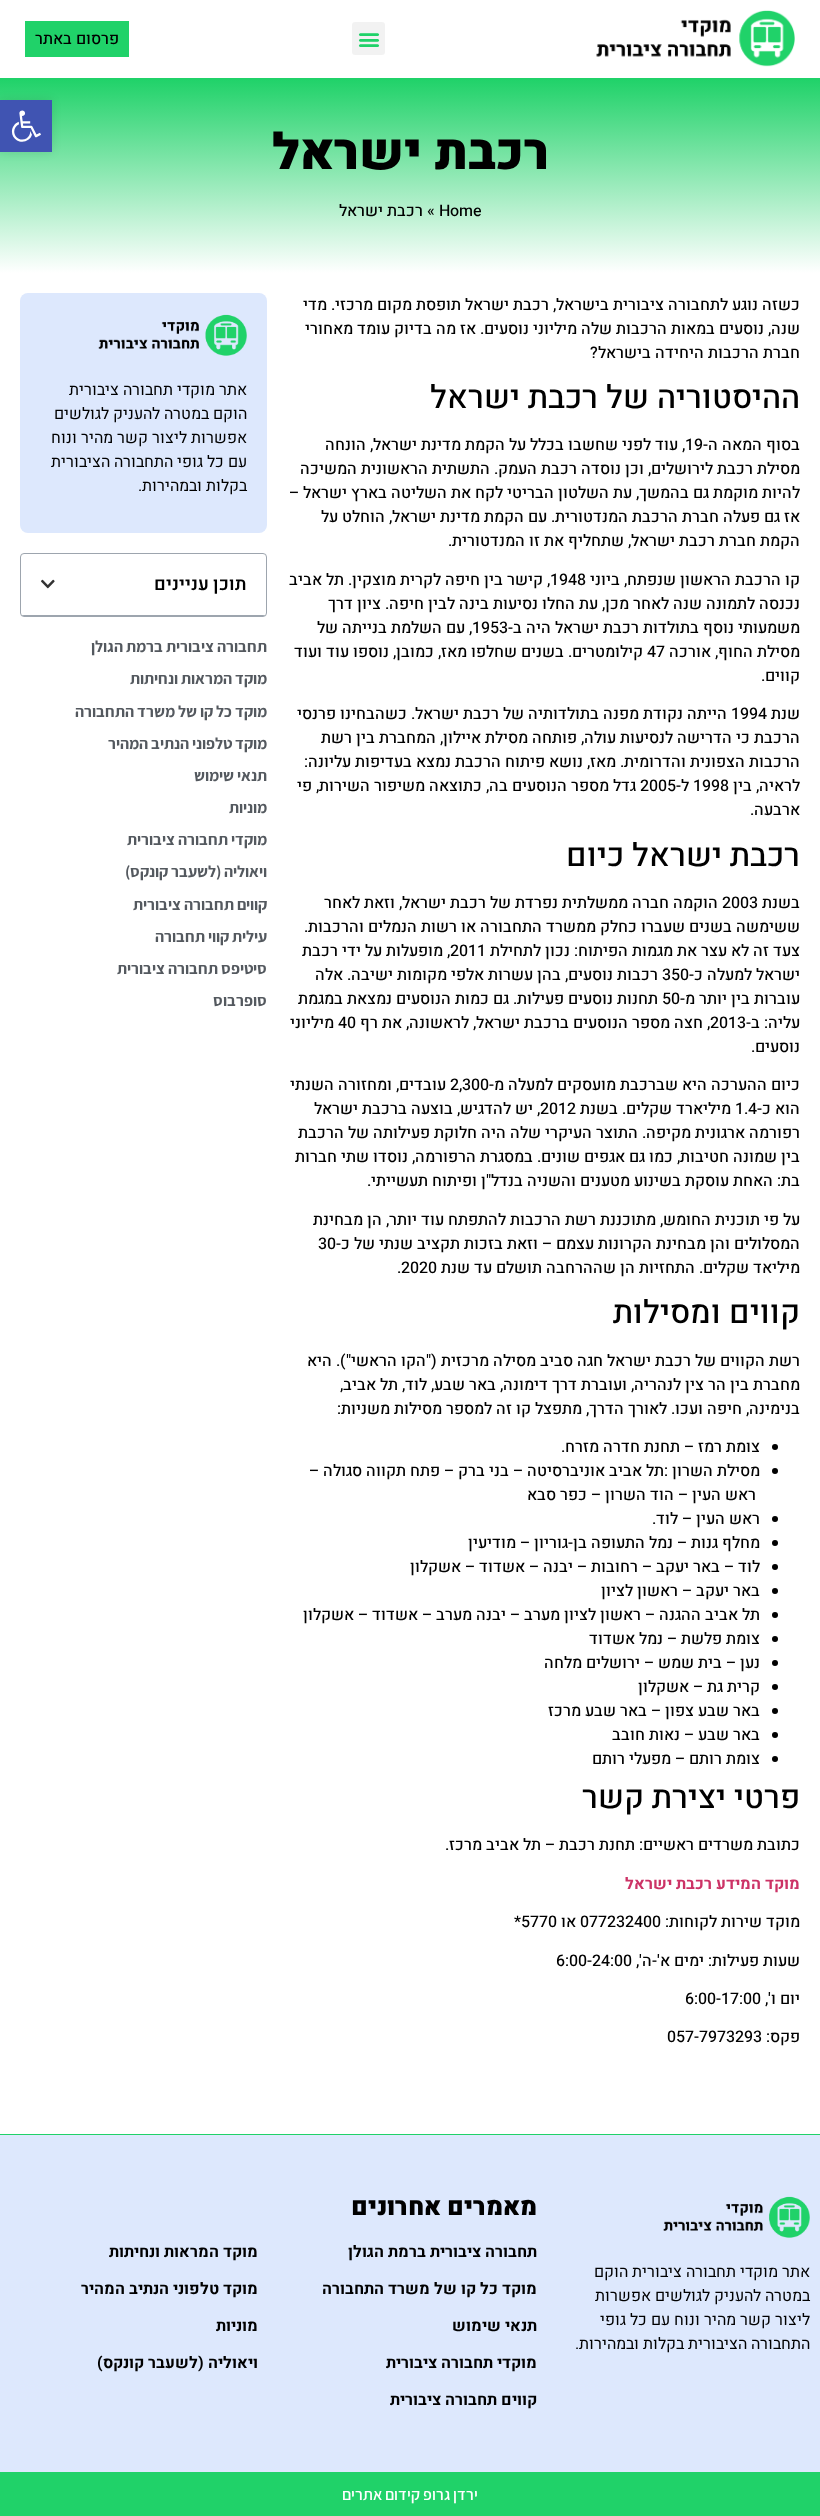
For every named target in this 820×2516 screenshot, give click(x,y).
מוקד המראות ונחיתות (198, 678)
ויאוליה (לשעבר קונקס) (196, 871)
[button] (26, 126)
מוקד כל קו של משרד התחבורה (171, 711)
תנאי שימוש (230, 775)
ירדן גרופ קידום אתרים (410, 2494)
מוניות (248, 807)
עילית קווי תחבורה (211, 936)
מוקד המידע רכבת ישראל (712, 1884)
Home (460, 211)
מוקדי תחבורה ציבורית (197, 839)
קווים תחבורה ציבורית (200, 904)
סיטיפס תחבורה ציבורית (192, 968)
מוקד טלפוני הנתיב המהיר (187, 743)
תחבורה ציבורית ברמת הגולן (179, 646)
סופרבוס (240, 1000)
